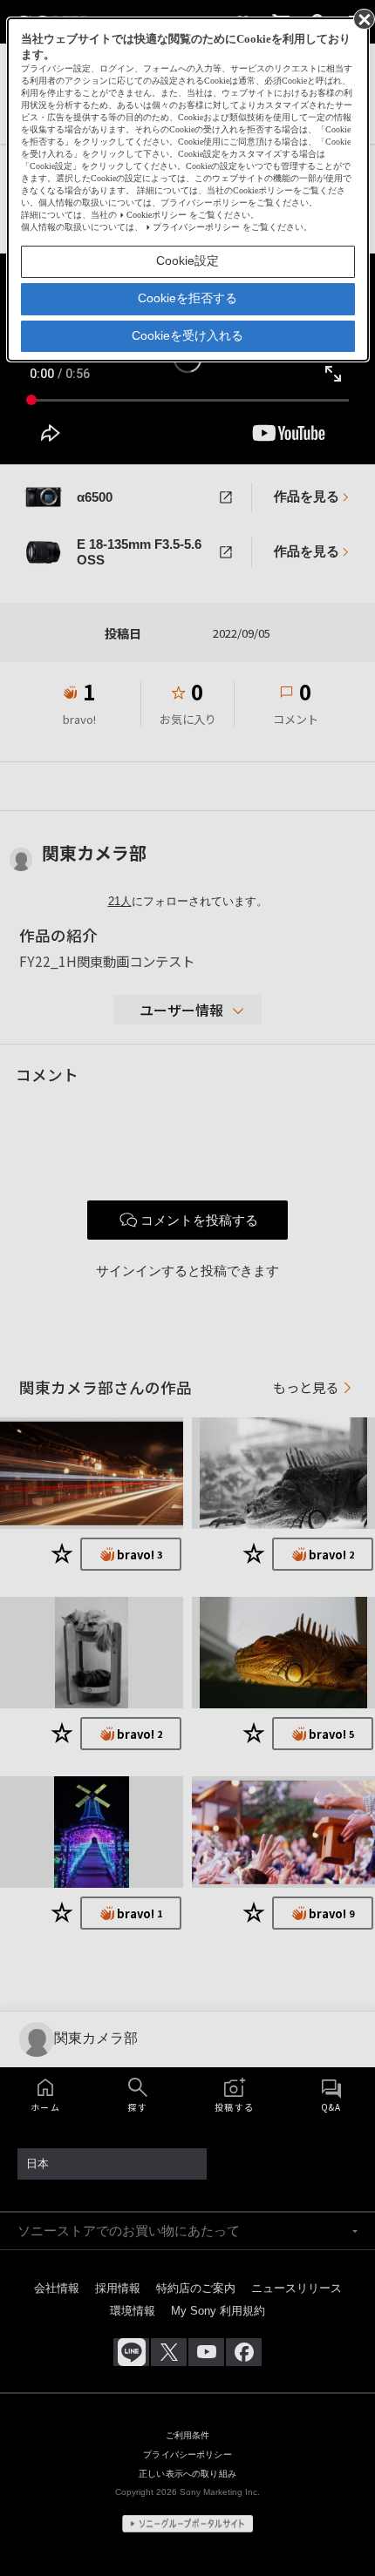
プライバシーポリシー (196, 227)
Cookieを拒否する (187, 298)
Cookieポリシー (157, 215)
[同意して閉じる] (363, 18)
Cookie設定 (187, 260)
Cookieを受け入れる (187, 335)
